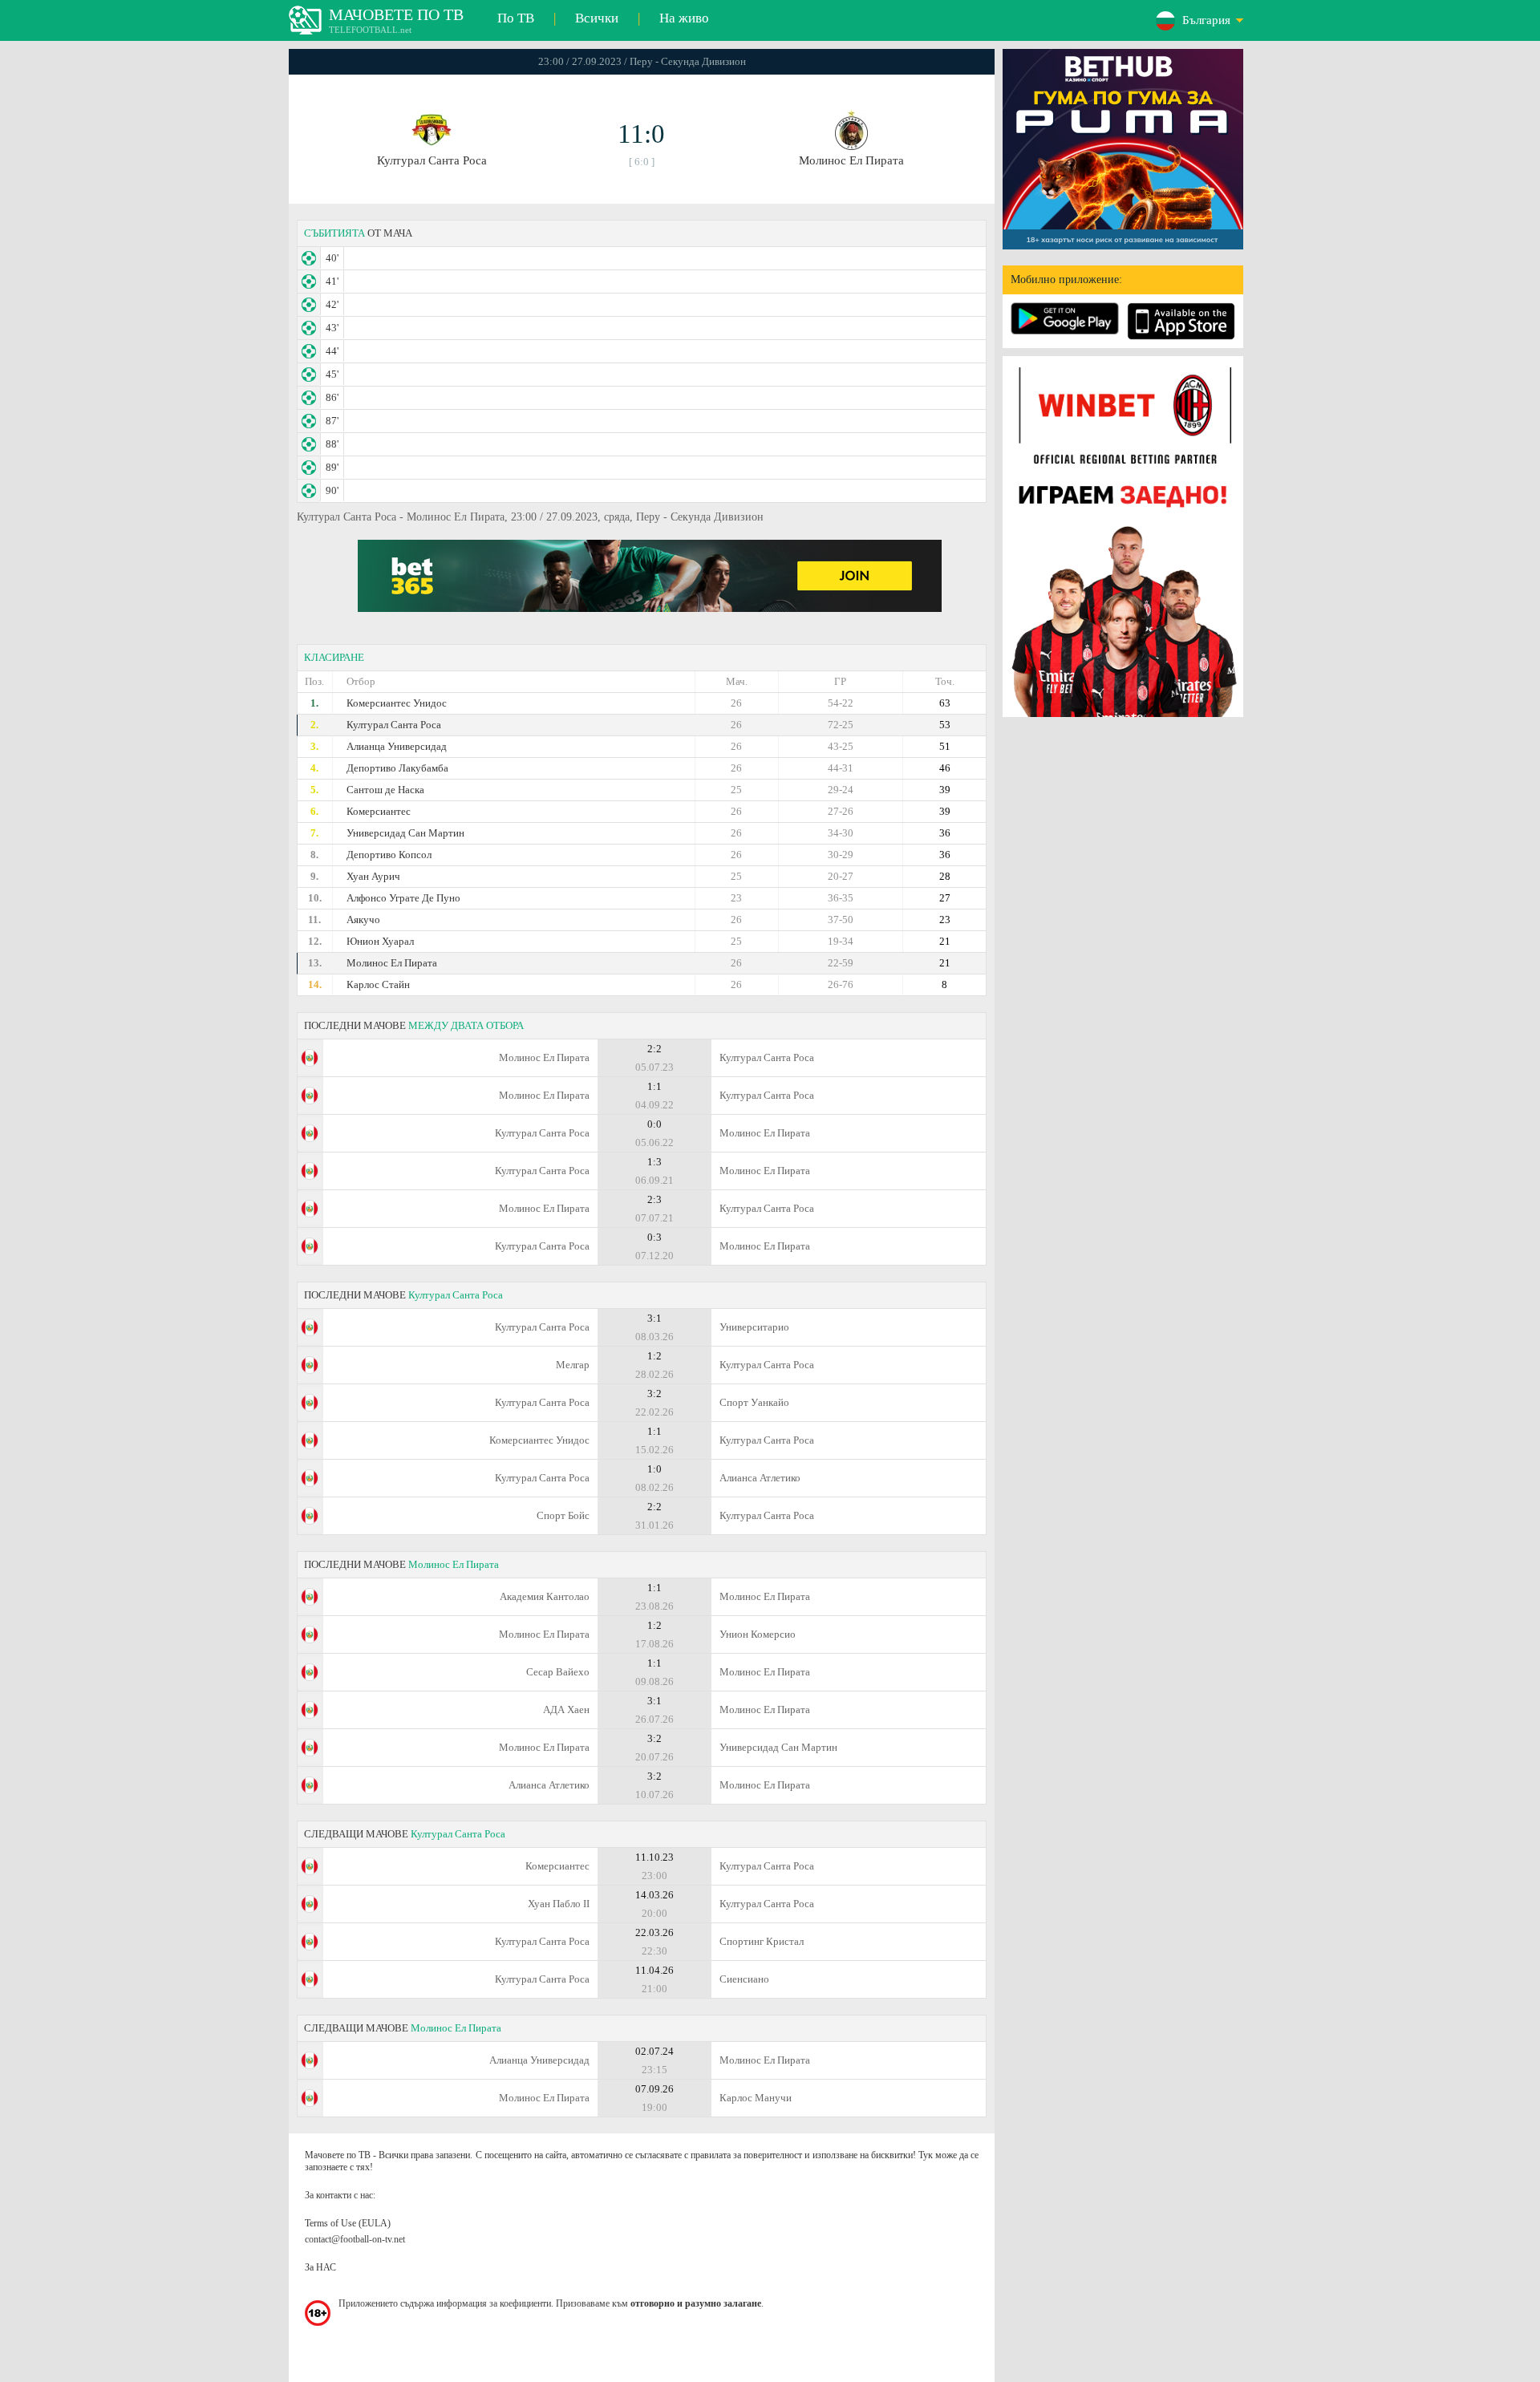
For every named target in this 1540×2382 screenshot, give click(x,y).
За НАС (320, 2267)
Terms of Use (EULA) (348, 2223)
